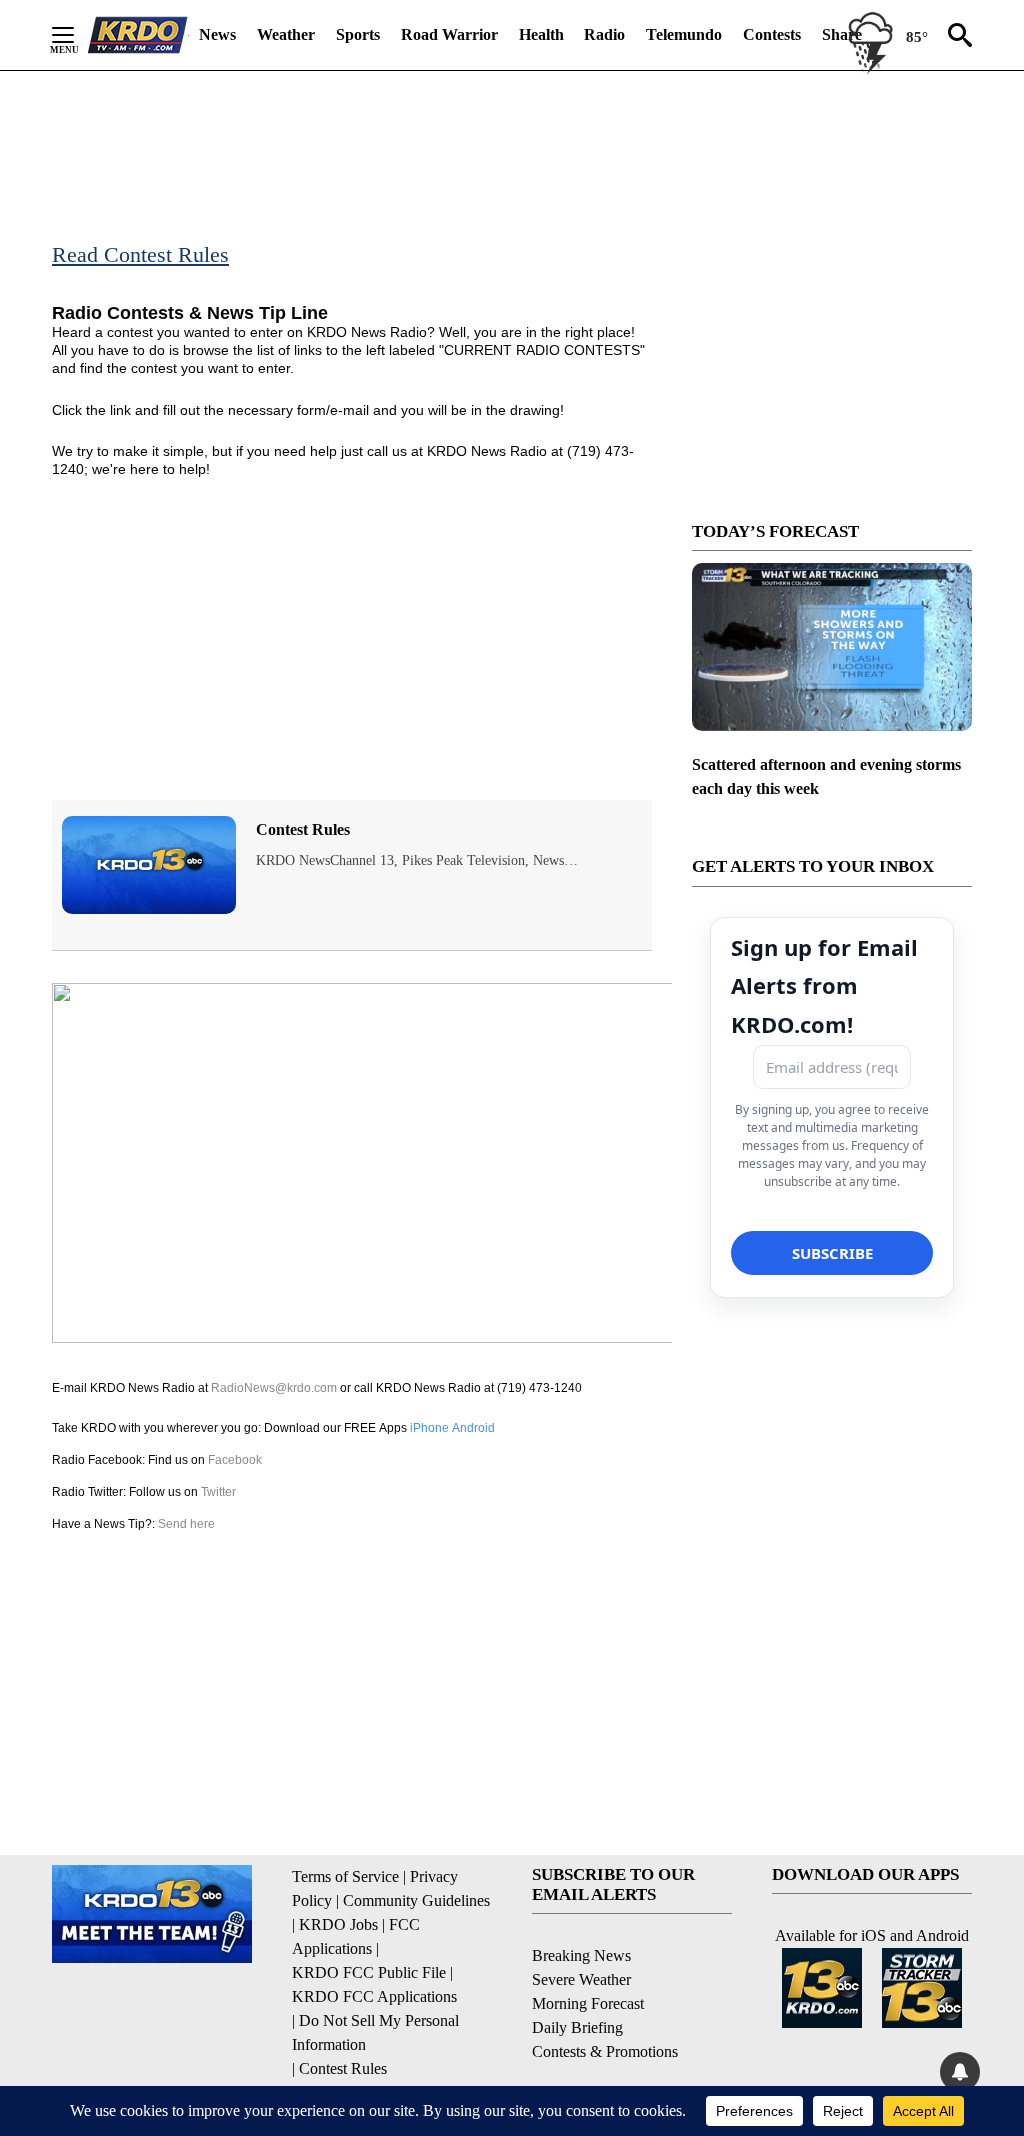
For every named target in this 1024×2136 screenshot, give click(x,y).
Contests (772, 34)
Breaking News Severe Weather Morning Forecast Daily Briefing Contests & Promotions (605, 2003)
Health (541, 34)
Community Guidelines (416, 1900)
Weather (286, 34)
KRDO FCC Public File (369, 1972)
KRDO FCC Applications (374, 1996)
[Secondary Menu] (78, 35)
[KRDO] (138, 35)
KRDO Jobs (338, 1924)
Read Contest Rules (140, 254)
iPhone (429, 1428)
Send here (186, 1524)
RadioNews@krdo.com (274, 1388)
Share (842, 34)
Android (473, 1428)
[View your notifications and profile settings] (960, 2072)
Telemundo (684, 34)
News (217, 34)
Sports (358, 34)
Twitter (218, 1492)
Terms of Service (345, 1876)
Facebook (235, 1460)
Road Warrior (449, 34)
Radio (604, 34)
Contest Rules (303, 829)
